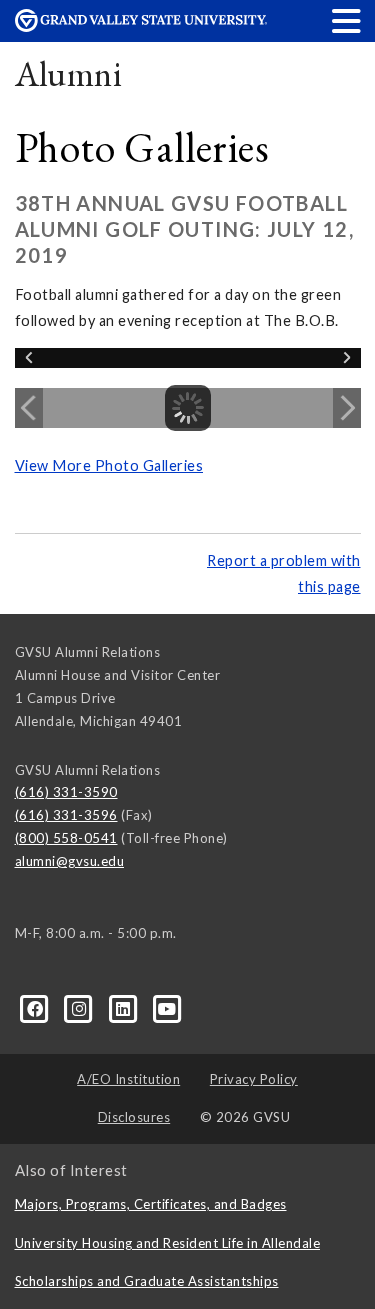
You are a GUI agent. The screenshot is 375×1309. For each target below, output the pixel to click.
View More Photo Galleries (109, 465)
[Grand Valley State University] (141, 26)
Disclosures (134, 1117)
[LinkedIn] (125, 1008)
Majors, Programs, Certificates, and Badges (151, 1204)
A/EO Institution (128, 1079)
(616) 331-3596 (66, 815)
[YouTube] (167, 1008)
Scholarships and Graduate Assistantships (147, 1281)
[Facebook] (37, 1008)
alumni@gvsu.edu (70, 861)
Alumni (69, 73)
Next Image (347, 408)
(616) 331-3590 (66, 792)
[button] (347, 20)
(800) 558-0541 (66, 838)
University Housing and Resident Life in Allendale (168, 1243)
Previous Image (29, 408)
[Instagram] (81, 1008)
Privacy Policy (254, 1079)
